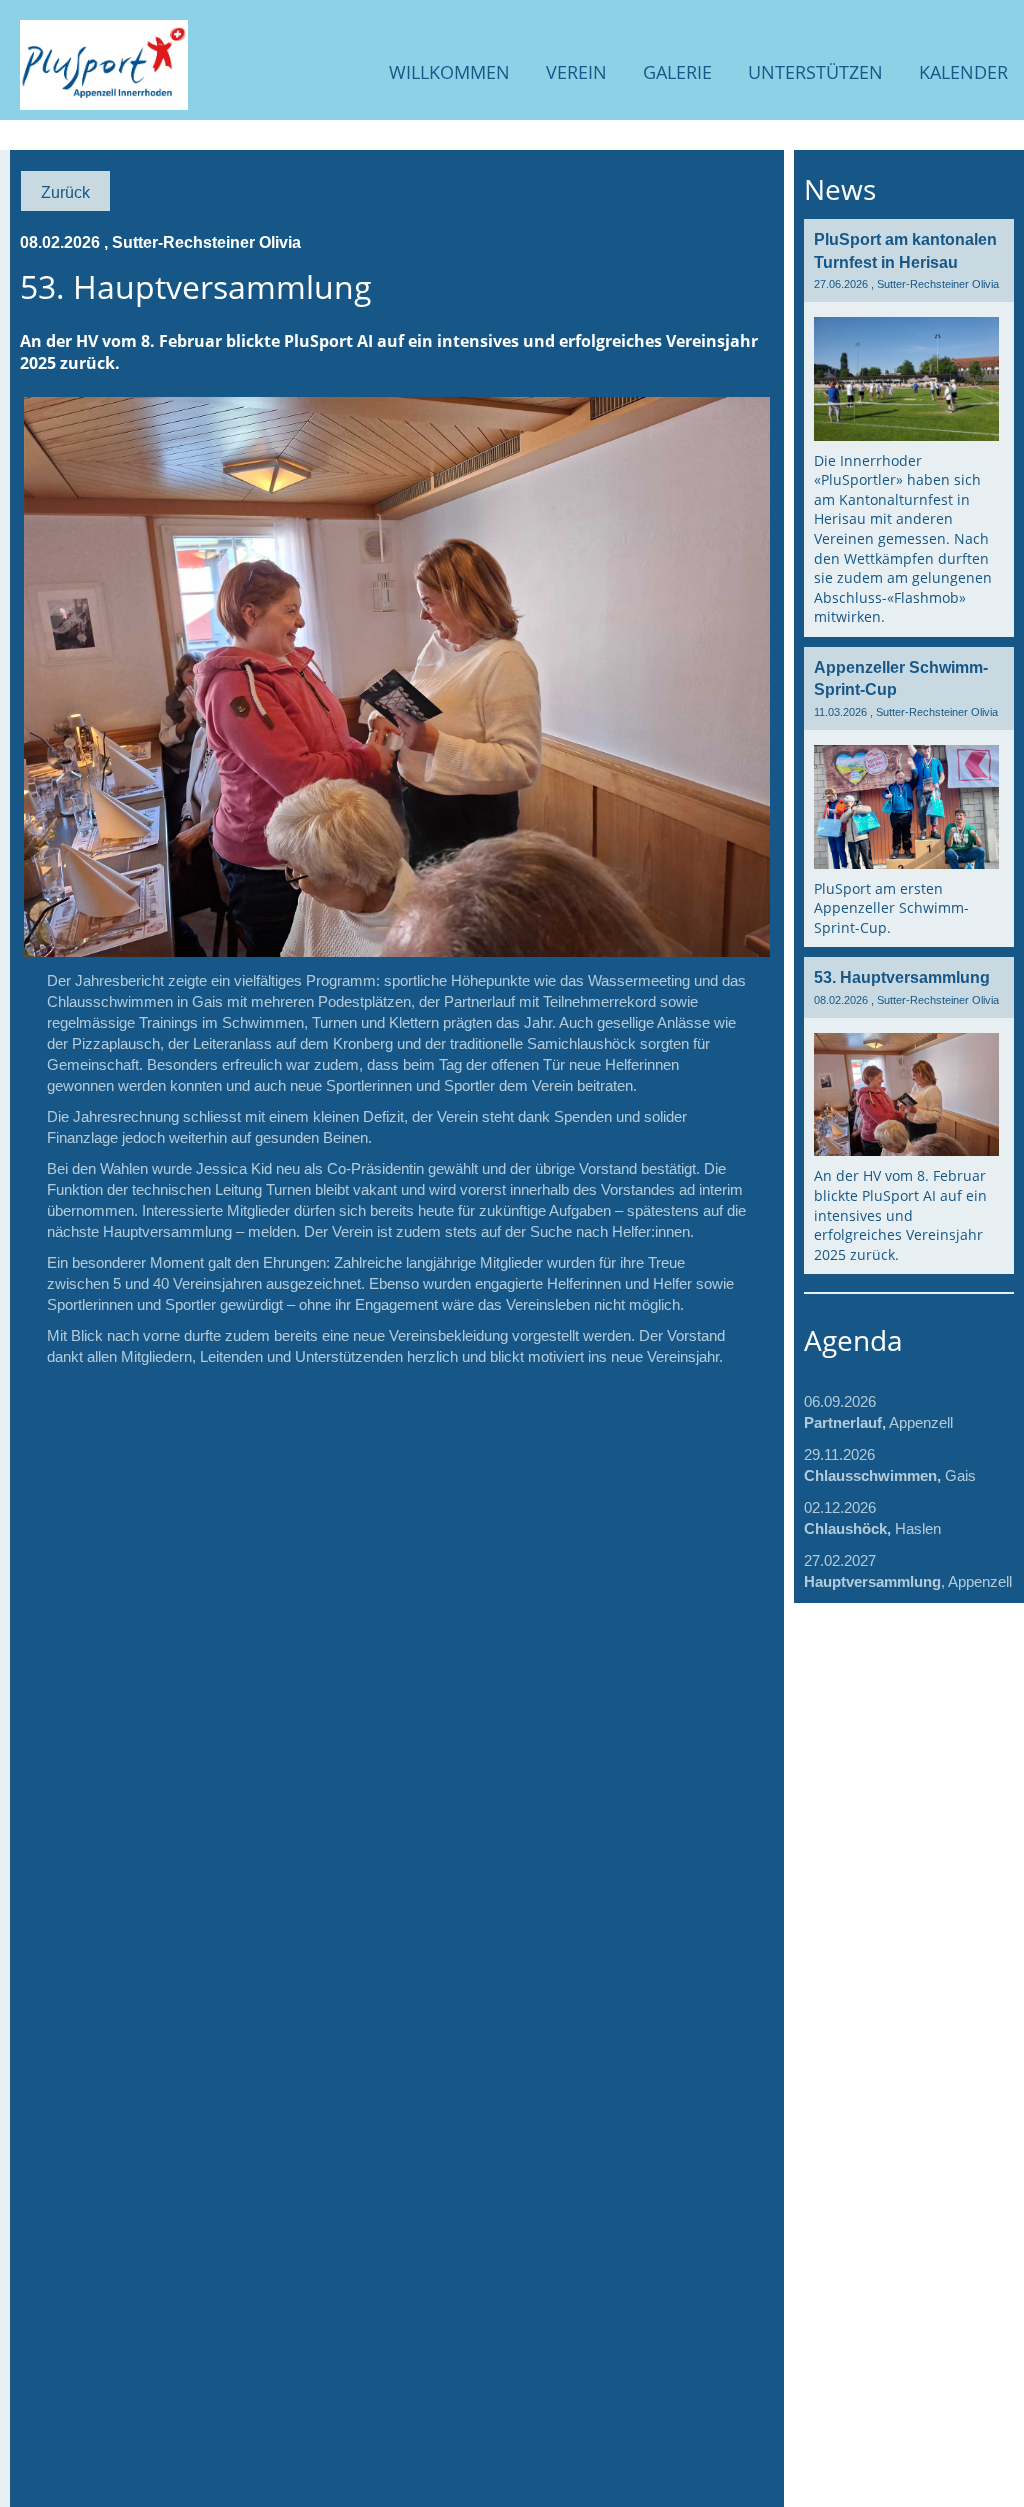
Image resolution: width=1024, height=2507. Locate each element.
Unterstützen (815, 72)
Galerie (677, 72)
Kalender (963, 72)
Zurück (65, 192)
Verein (576, 72)
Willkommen (449, 72)
